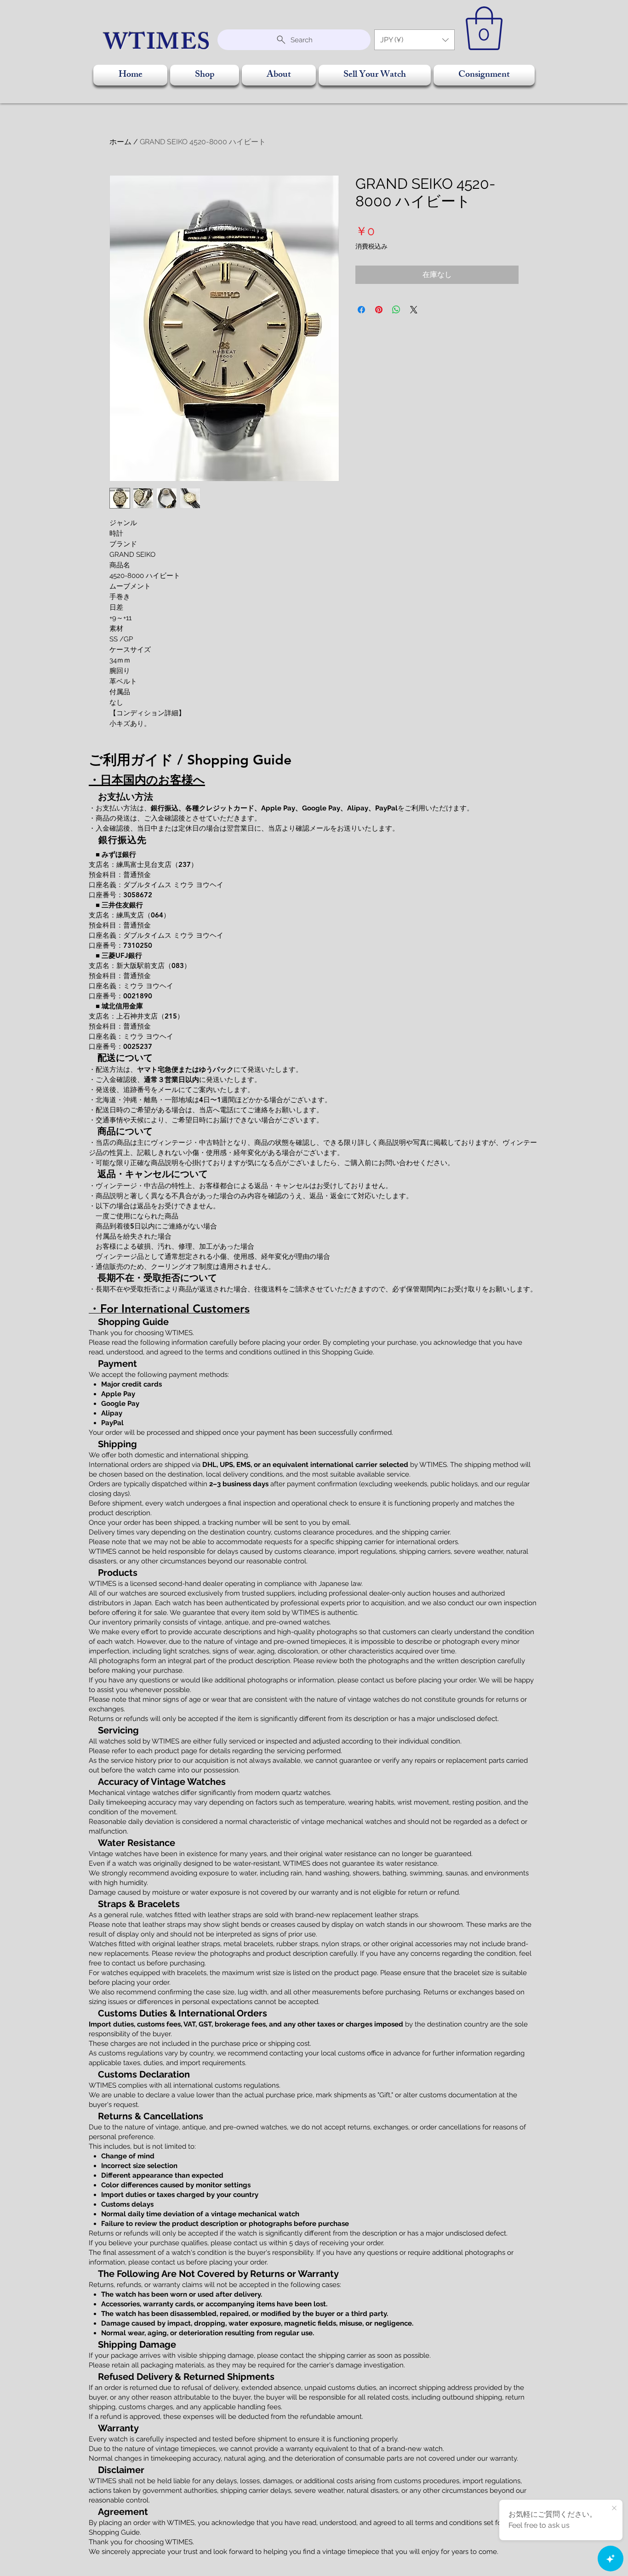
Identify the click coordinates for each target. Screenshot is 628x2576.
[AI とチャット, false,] (611, 2559)
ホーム (120, 142)
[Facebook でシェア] (361, 310)
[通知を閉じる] (614, 2508)
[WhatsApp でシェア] (396, 310)
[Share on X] (414, 310)
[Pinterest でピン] (379, 310)
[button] (414, 40)
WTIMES (157, 45)
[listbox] (414, 40)
